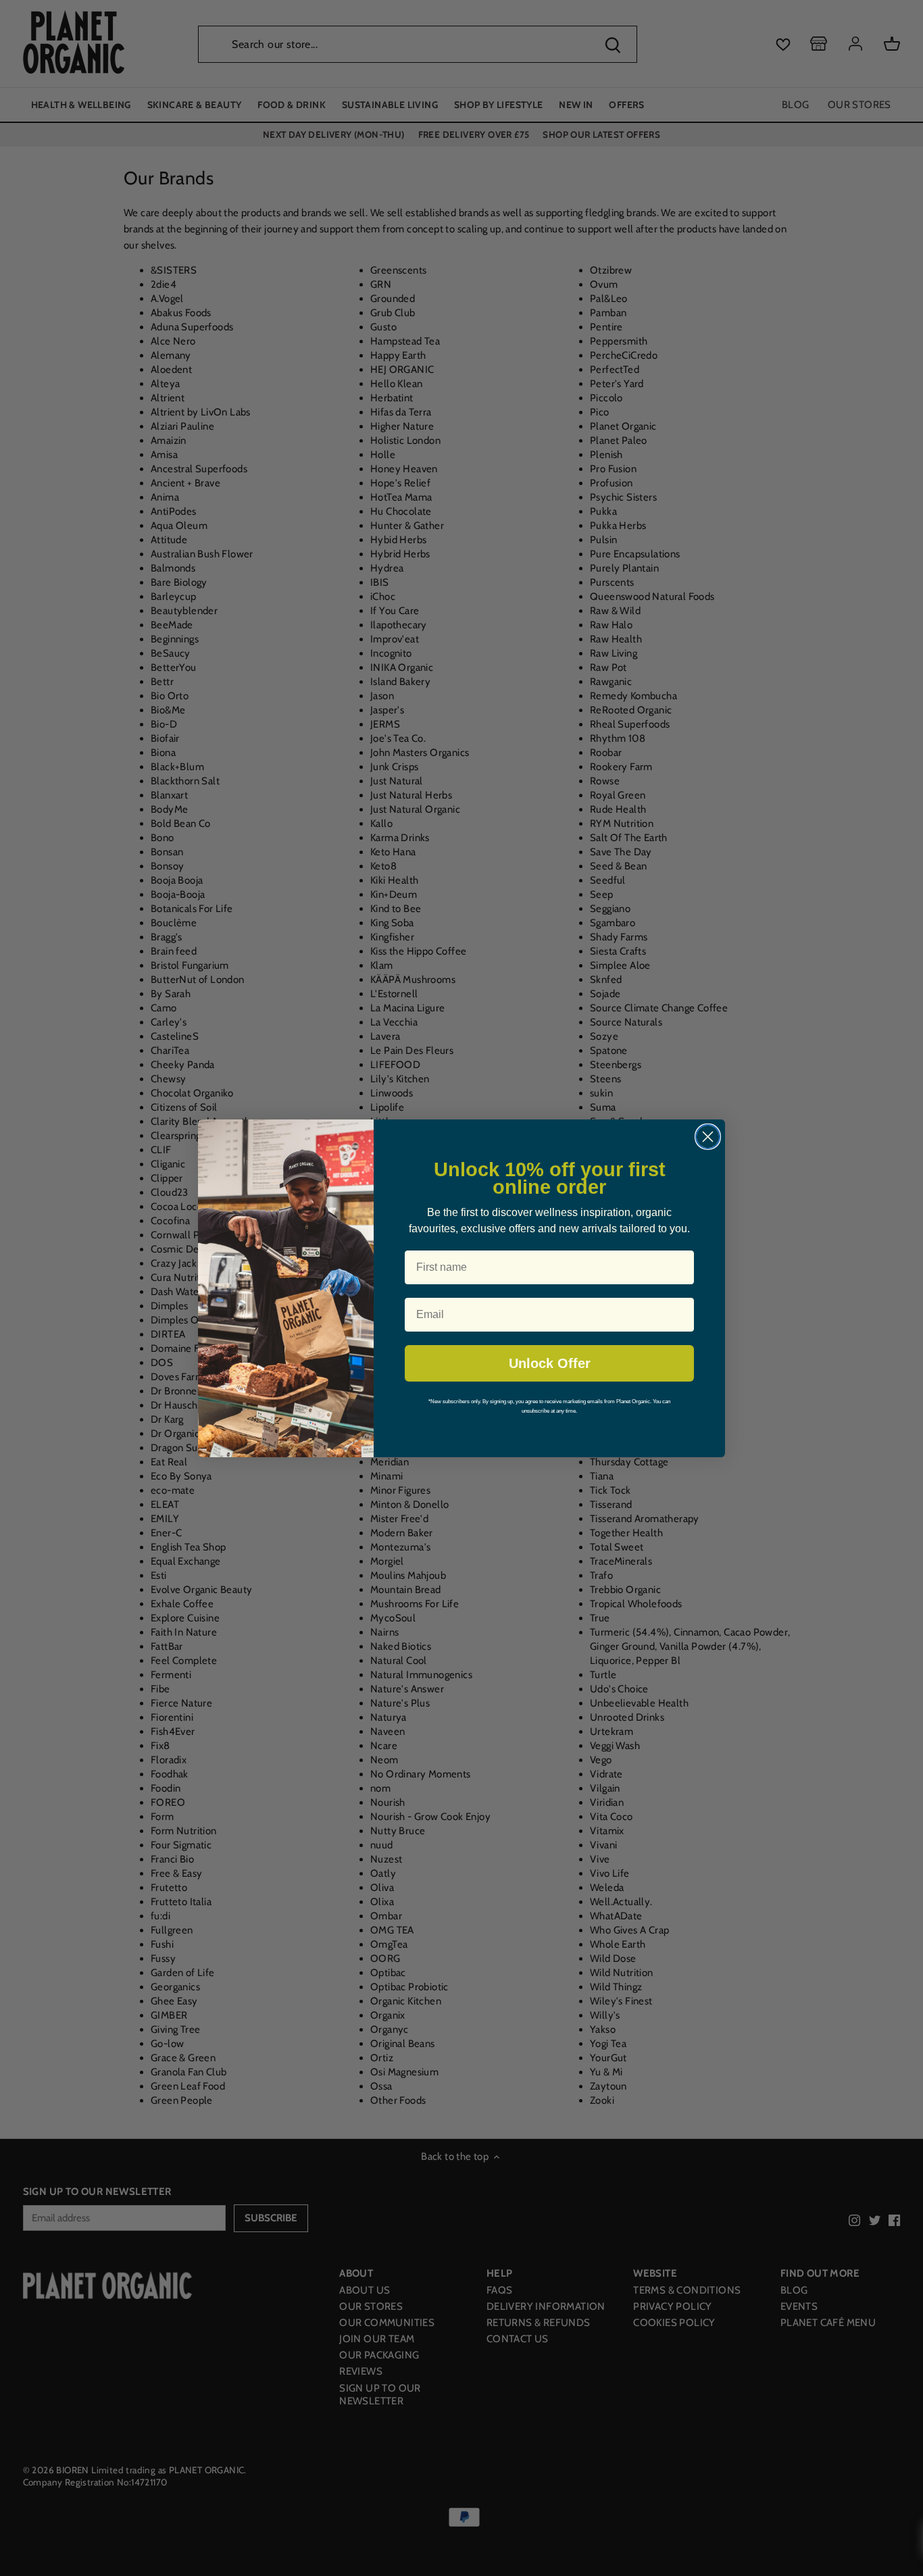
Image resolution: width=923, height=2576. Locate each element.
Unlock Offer (550, 1363)
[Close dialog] (708, 1137)
